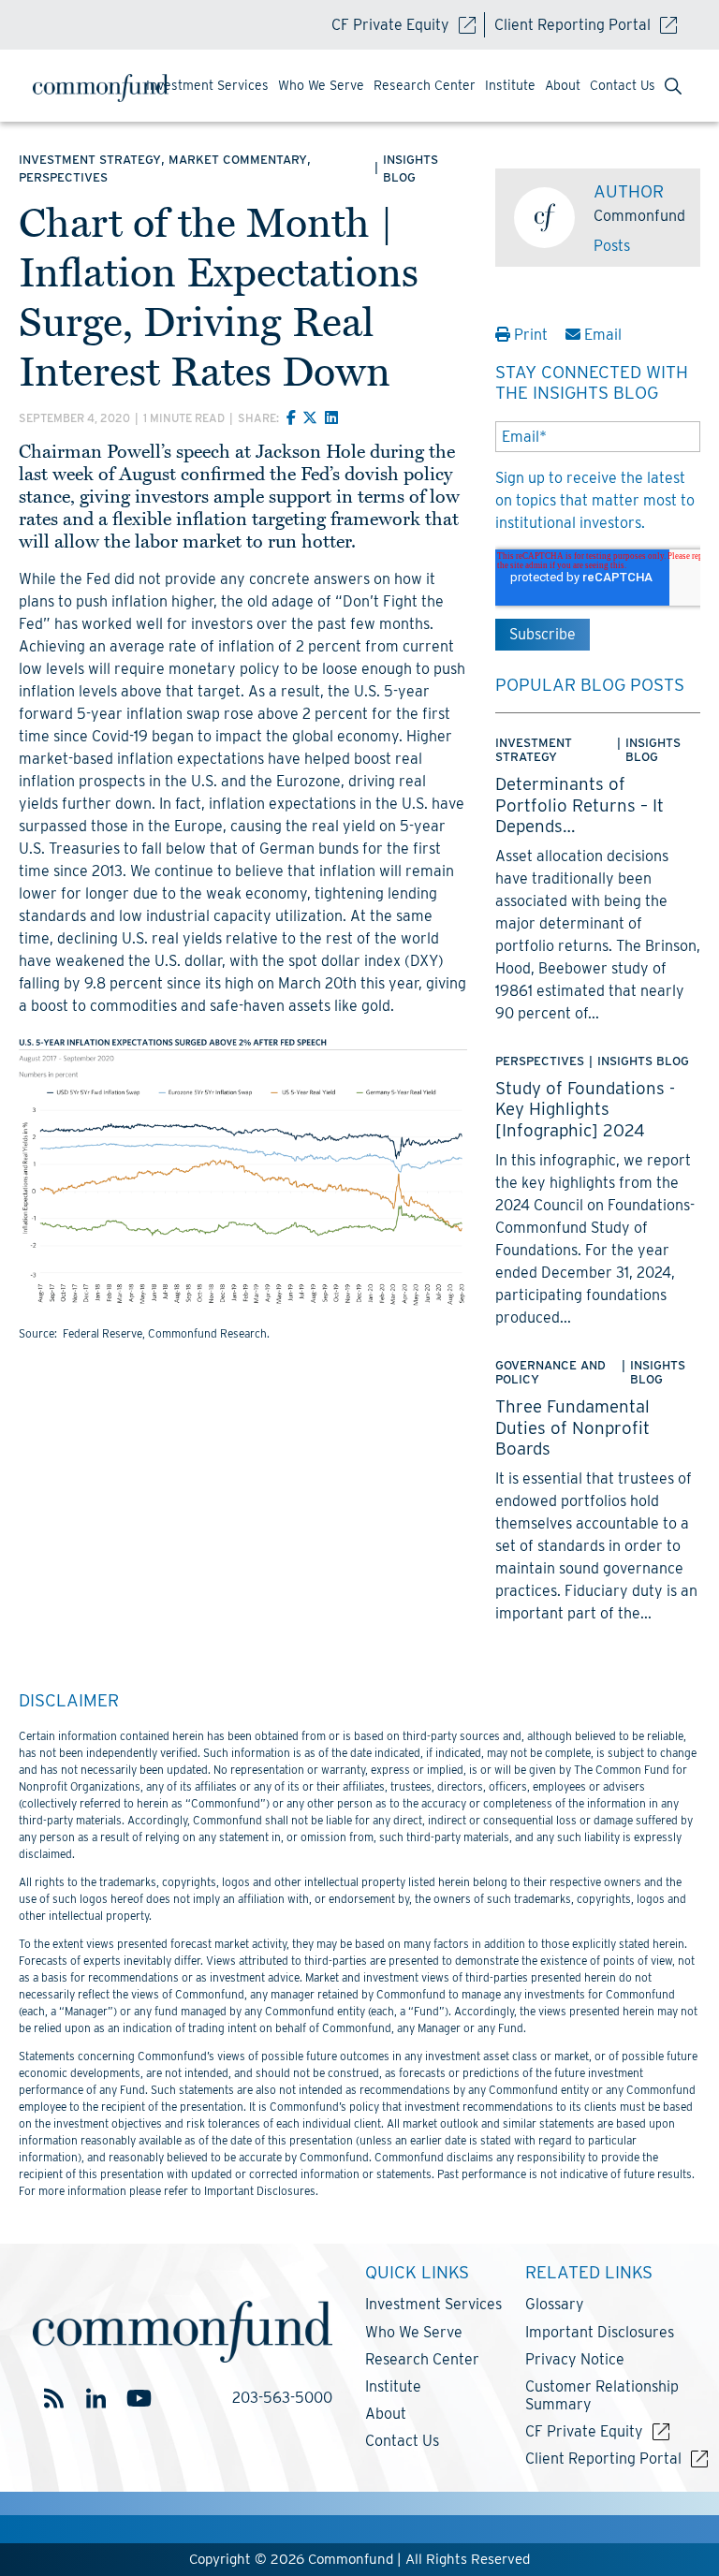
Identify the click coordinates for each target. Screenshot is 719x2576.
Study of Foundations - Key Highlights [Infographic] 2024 (585, 1109)
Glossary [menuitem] (555, 2304)
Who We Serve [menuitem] (321, 85)
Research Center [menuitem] (425, 85)
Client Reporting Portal (572, 25)
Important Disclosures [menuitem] (600, 2332)
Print (531, 335)
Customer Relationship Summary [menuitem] (602, 2395)
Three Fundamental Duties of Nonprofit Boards (572, 1427)
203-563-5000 (282, 2398)
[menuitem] (673, 88)
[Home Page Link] (108, 88)
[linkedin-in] (96, 2399)
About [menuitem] (563, 85)
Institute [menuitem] (510, 85)
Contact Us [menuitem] (623, 85)
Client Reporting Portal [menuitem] (603, 2459)
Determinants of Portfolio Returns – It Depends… (580, 805)
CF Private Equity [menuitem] (584, 2431)
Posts (612, 246)
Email (601, 335)
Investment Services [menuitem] (207, 85)
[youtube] (138, 2399)
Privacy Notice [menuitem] (575, 2359)
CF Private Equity (390, 25)
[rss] (54, 2399)
